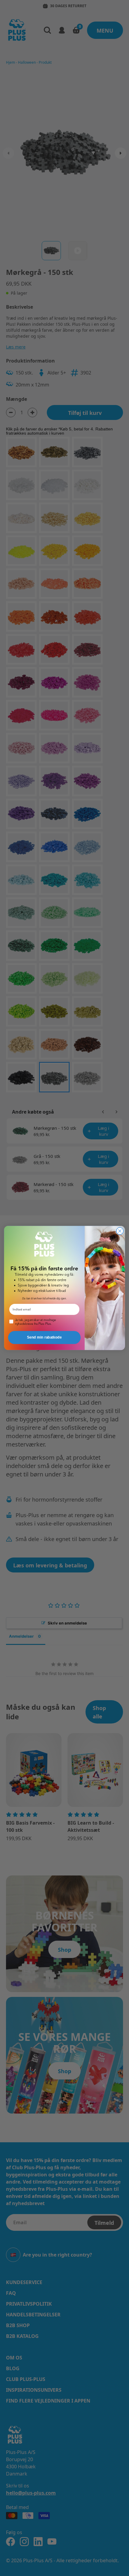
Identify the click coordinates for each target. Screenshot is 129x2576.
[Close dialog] (120, 1231)
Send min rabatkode (44, 1338)
